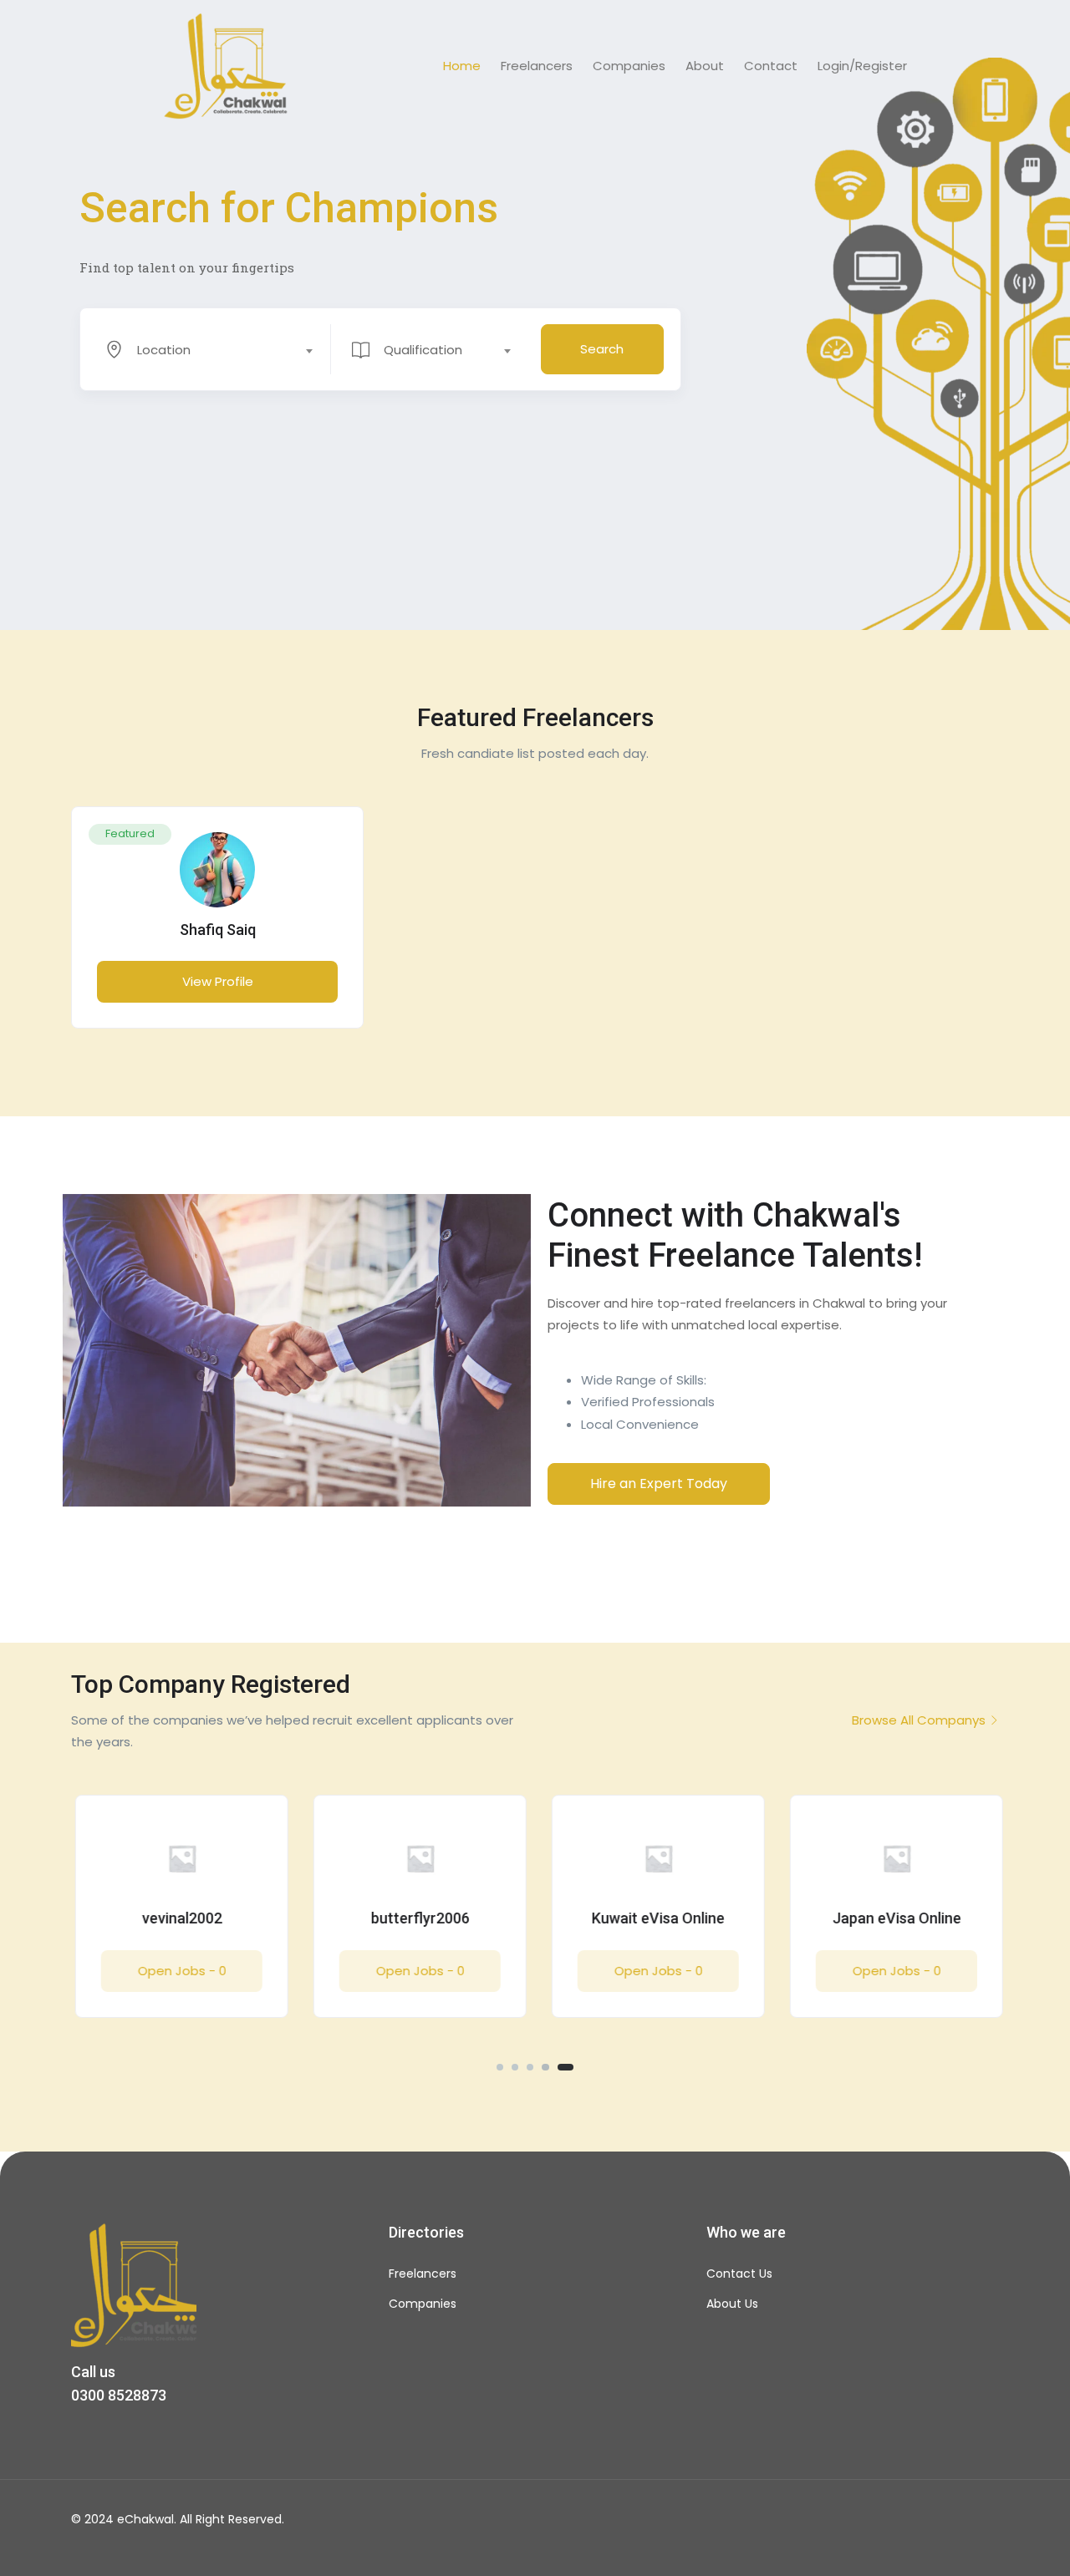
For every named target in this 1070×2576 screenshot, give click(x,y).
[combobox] (217, 349)
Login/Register (862, 66)
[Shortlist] (334, 836)
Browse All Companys (919, 1720)
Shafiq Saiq (218, 930)
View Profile (218, 981)
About (705, 66)
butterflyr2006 (416, 1918)
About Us (732, 2304)
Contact (771, 66)
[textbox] (206, 350)
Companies (629, 66)
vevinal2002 (178, 1918)
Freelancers (537, 66)
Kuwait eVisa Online (654, 1918)
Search (602, 349)
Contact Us (739, 2274)
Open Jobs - (178, 1971)
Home (462, 66)
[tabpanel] (217, 930)
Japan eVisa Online (893, 1918)
